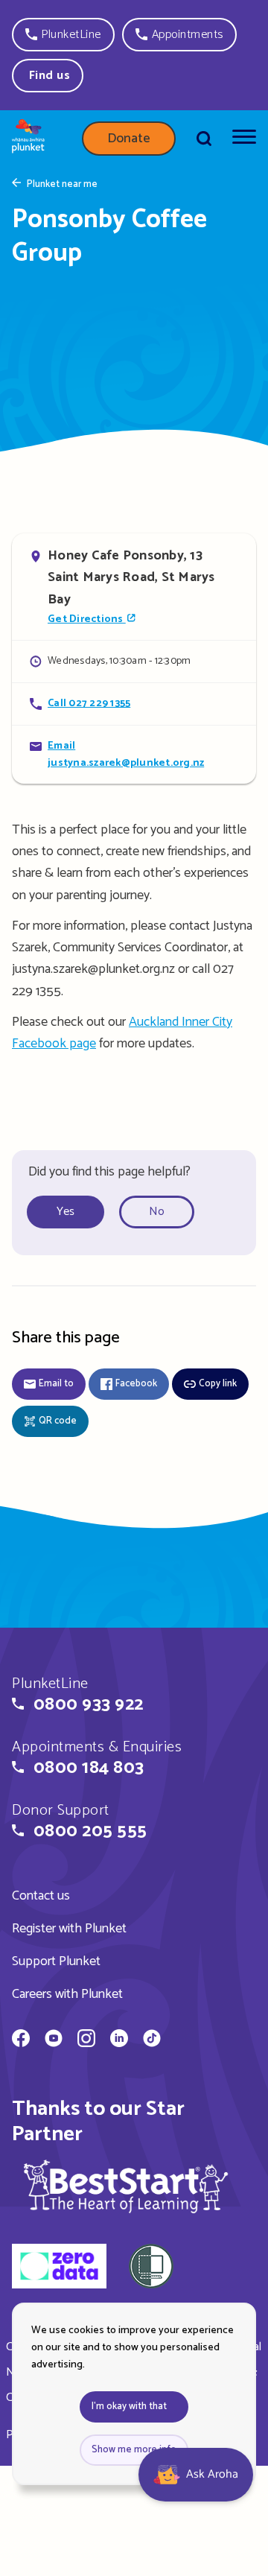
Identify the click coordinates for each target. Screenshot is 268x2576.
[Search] (204, 139)
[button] (63, 35)
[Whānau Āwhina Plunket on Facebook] (21, 2040)
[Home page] (28, 139)
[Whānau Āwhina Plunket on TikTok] (152, 2040)
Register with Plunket (69, 1929)
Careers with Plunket (67, 1994)
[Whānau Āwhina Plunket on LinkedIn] (119, 2040)
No (157, 1212)
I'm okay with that (129, 2407)
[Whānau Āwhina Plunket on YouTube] (54, 2040)
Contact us (41, 1896)
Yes (66, 1212)
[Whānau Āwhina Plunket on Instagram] (86, 2040)
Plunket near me (62, 185)
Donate (129, 139)
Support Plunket (56, 1961)
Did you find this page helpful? (109, 1172)
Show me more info (134, 2450)
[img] (126, 2186)
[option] (71, 1212)
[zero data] (59, 2268)
